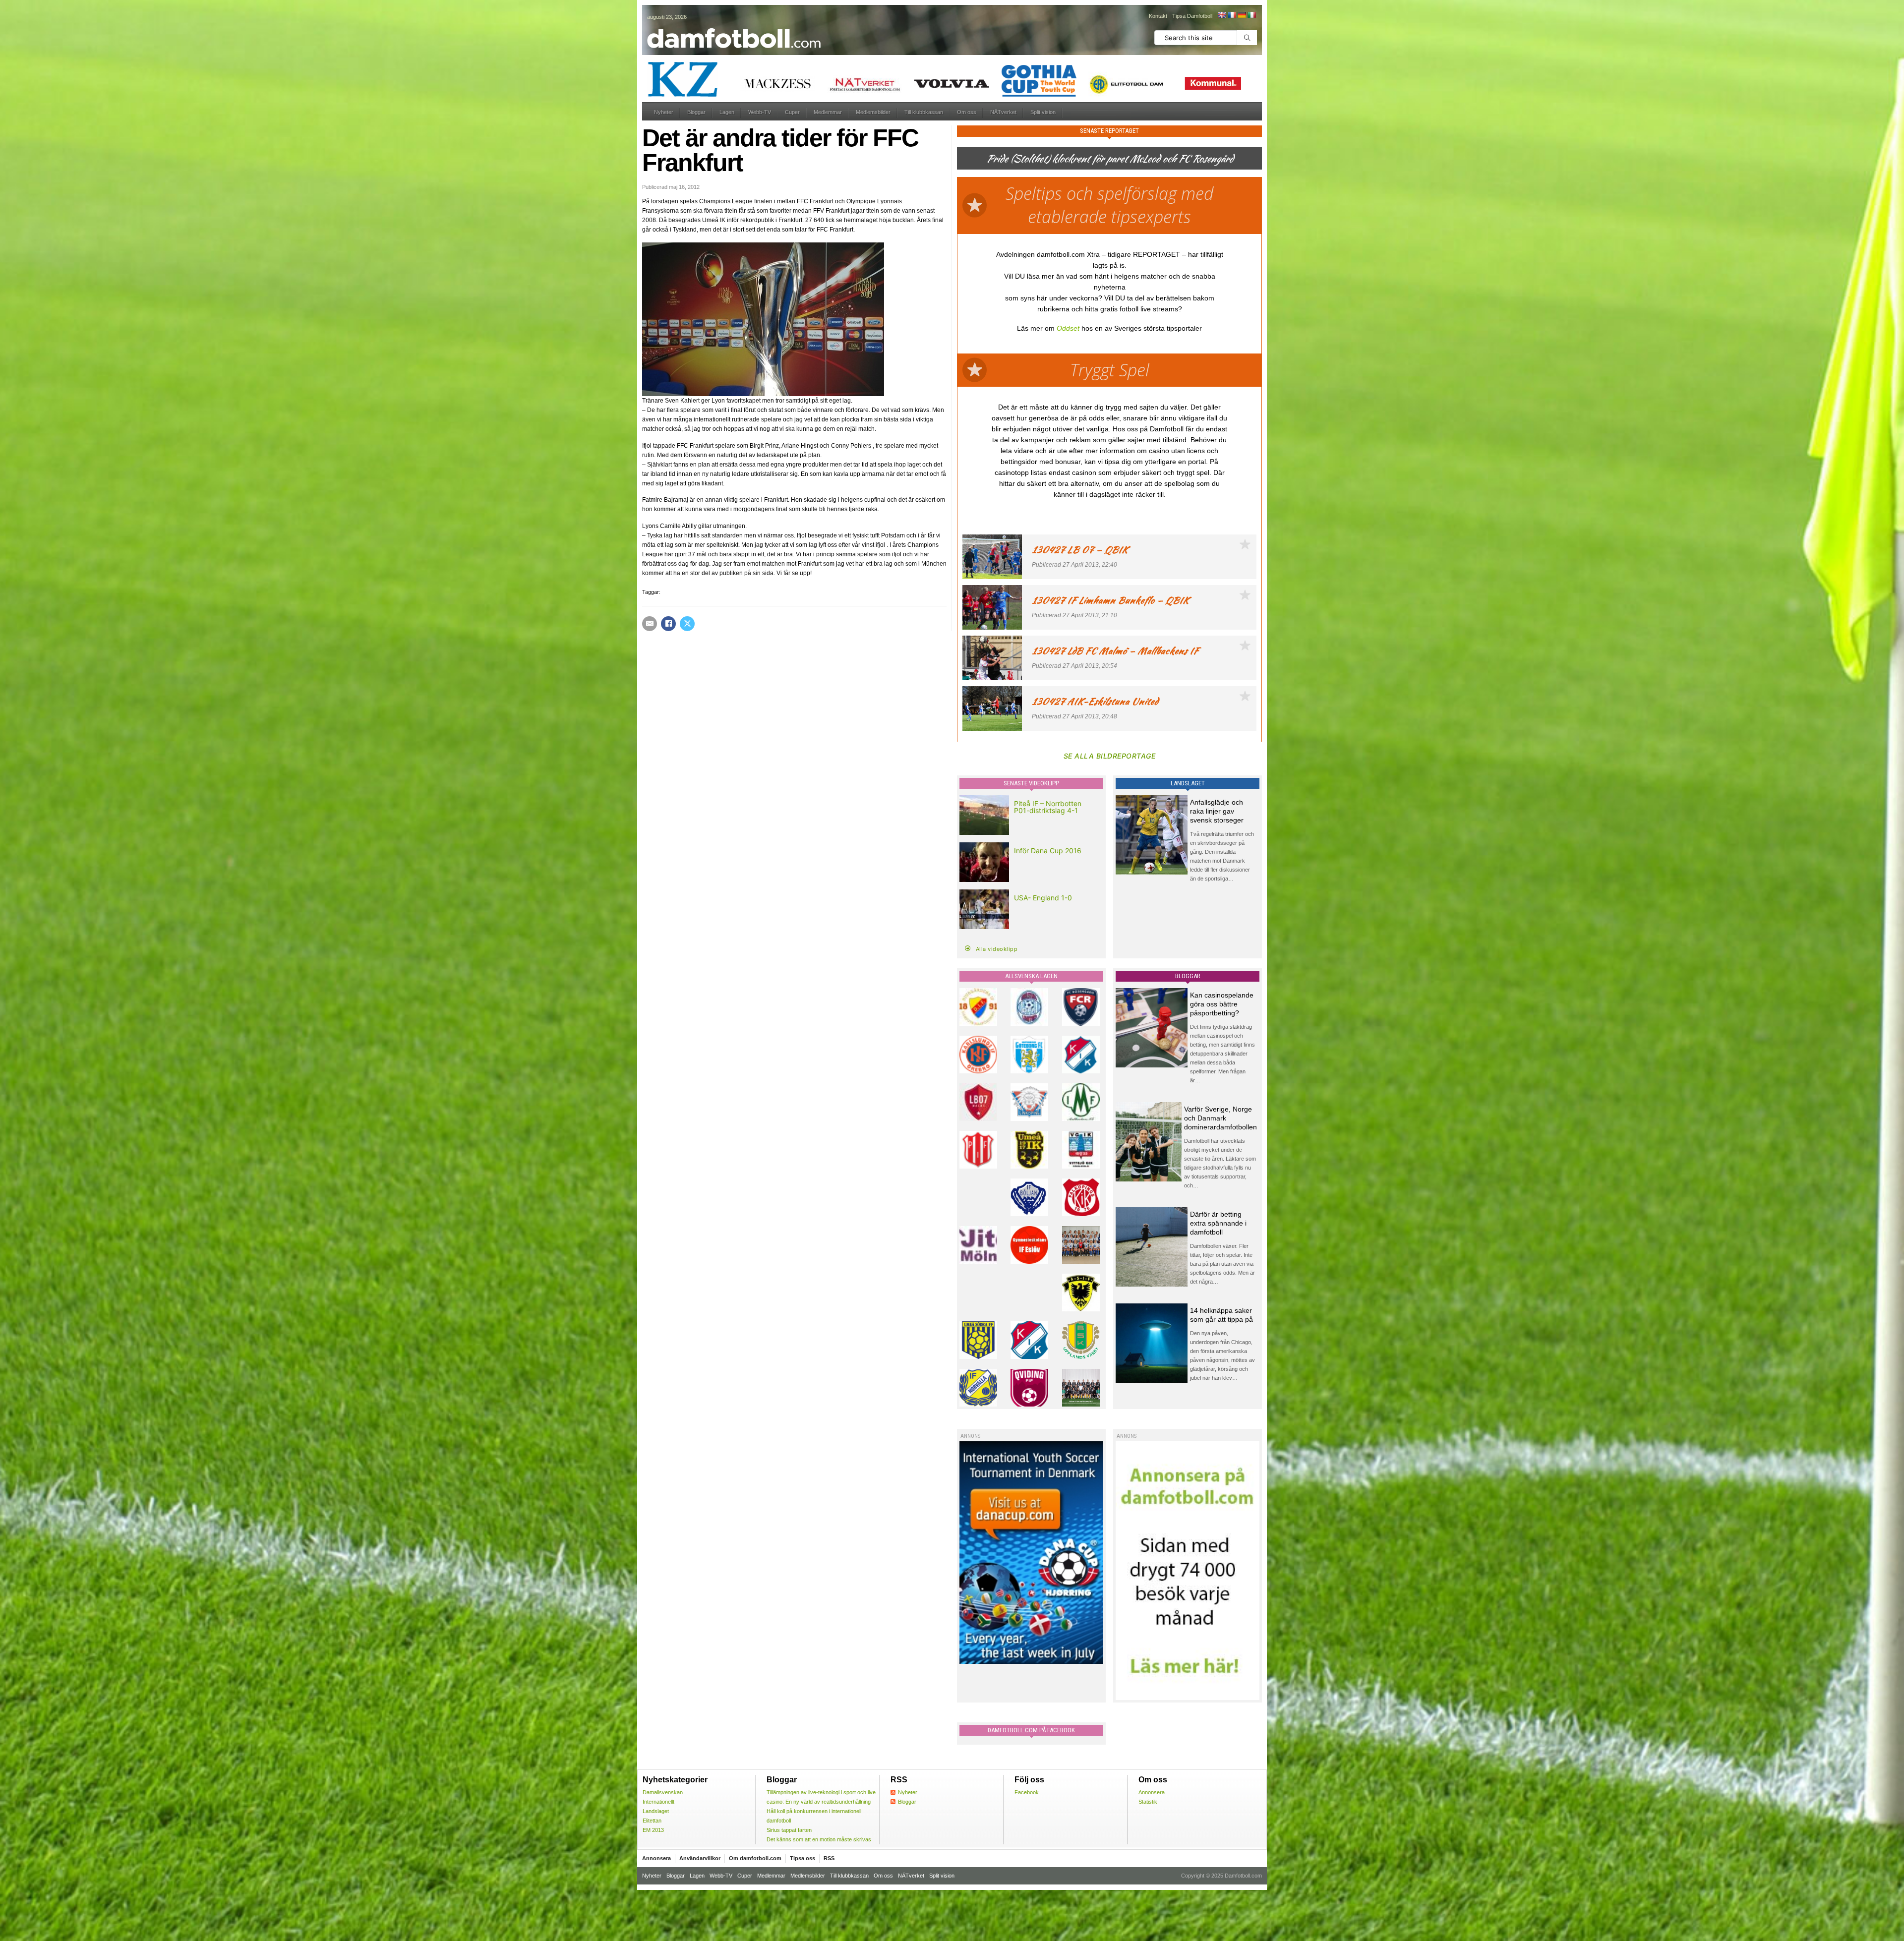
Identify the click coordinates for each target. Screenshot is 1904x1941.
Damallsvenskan (663, 1792)
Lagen (727, 112)
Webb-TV (760, 112)
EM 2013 (653, 1830)
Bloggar (696, 112)
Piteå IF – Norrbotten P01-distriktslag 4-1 (1048, 807)
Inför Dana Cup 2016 (1048, 851)
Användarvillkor (700, 1858)
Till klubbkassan (924, 112)
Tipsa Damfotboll (1192, 16)
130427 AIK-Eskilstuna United (1095, 701)
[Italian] (1251, 15)
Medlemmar (828, 112)
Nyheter (664, 112)
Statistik (1148, 1802)
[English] (1222, 15)
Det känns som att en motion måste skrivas (819, 1839)
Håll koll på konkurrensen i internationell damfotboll (814, 1816)
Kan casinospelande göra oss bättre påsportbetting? (1222, 1004)
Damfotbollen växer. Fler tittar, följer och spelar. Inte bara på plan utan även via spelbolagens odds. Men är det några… (1222, 1264)
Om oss (967, 112)
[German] (1242, 15)
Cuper (792, 112)
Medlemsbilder (873, 112)
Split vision (1043, 112)
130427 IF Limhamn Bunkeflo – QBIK (1110, 600)
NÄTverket (1003, 112)
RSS (829, 1858)
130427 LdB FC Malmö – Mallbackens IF (1115, 651)
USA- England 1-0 (1043, 898)
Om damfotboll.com (755, 1858)
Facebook (1027, 1792)
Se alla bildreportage (1110, 756)
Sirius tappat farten (789, 1830)
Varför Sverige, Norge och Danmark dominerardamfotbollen (1220, 1118)
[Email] (650, 624)
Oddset (1068, 328)
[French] (1232, 15)
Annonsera (1152, 1792)
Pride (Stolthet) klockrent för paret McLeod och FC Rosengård (1110, 158)
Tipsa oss (803, 1858)
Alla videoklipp (997, 949)
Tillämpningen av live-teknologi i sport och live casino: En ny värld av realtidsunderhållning (821, 1797)
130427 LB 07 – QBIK (1080, 550)
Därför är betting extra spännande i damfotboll (1218, 1223)
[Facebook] (668, 624)
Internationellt (658, 1802)
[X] (687, 624)
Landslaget (656, 1811)
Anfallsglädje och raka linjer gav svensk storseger (1217, 811)
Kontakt (1158, 16)
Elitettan (652, 1821)
